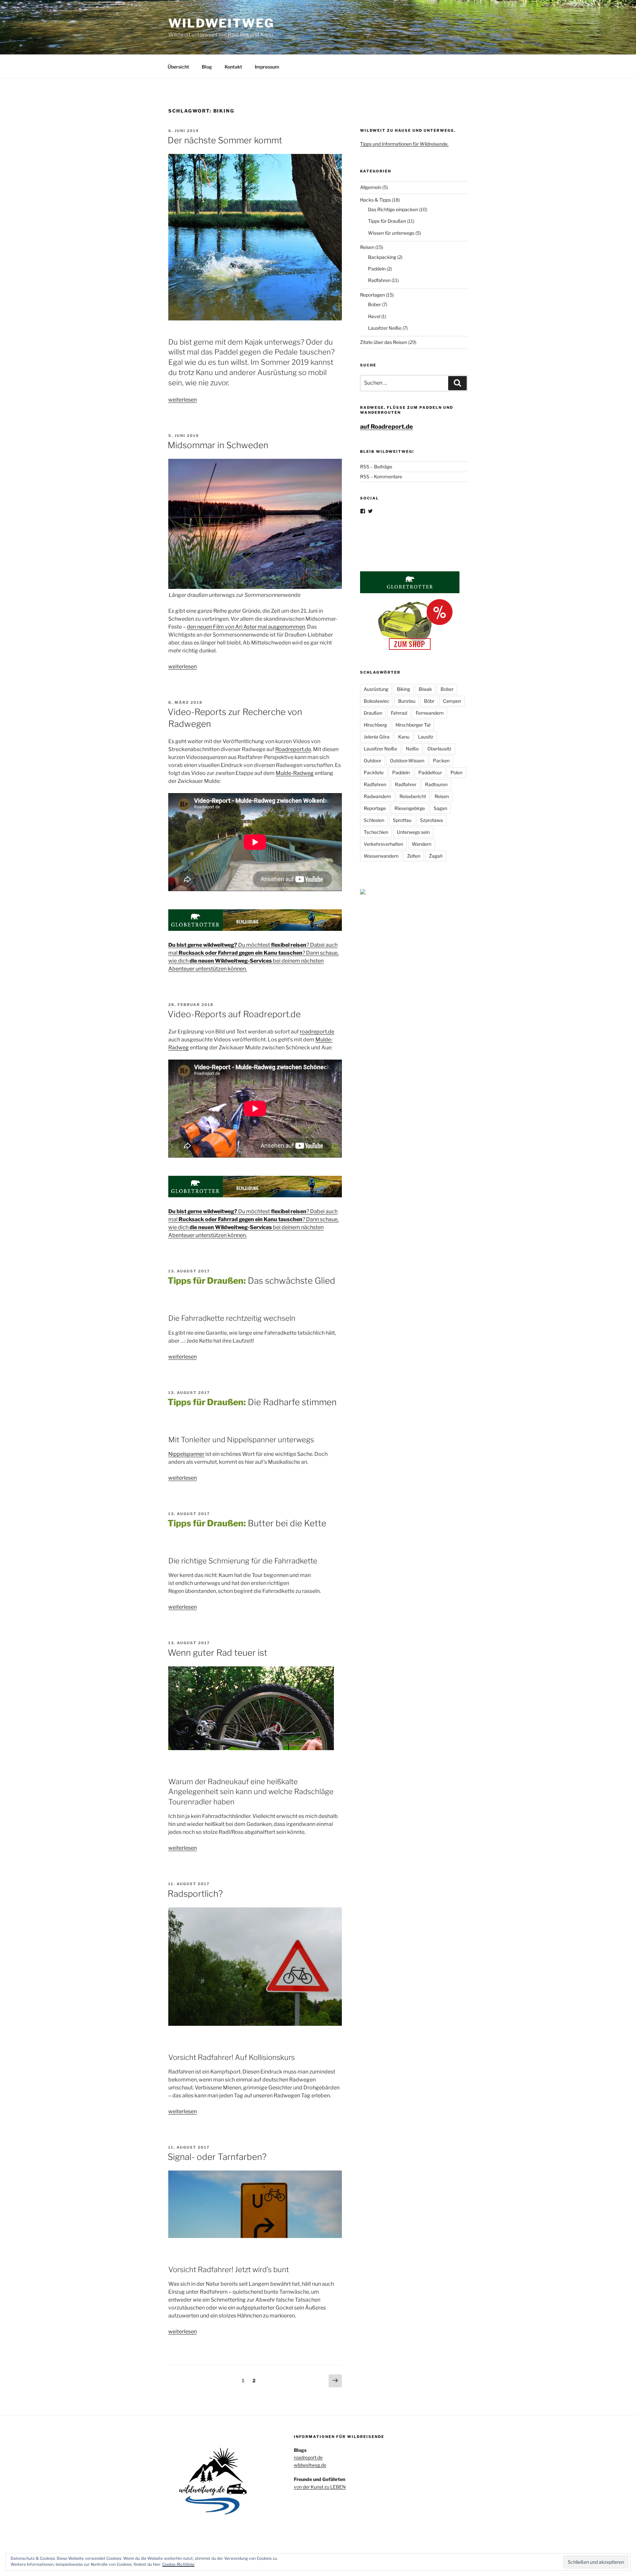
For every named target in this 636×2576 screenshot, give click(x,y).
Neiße (412, 749)
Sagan (440, 808)
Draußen (373, 713)
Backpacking (382, 257)
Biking (403, 689)
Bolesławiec (377, 701)
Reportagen (372, 295)
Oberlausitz (439, 749)
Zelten (414, 856)
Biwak (425, 689)
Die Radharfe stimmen (252, 1402)
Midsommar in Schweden (218, 445)
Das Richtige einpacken (393, 209)
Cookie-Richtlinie (178, 2564)
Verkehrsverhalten (383, 844)
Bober (374, 304)
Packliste (374, 772)
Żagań (436, 856)
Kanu (404, 737)
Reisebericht (413, 796)
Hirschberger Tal (413, 725)
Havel (374, 316)
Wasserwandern (381, 856)
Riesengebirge (410, 808)
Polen (456, 772)
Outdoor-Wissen (407, 761)
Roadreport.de (293, 749)
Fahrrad (399, 713)
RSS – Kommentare (381, 477)
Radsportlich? (195, 1894)
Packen (441, 761)
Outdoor (372, 761)
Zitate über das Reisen (384, 342)
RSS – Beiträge (376, 467)
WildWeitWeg (221, 23)
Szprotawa (431, 820)
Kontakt (233, 67)
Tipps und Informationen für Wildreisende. (404, 144)
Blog (207, 67)
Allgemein (371, 187)
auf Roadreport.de (387, 427)
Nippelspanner (186, 1454)
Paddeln (377, 269)
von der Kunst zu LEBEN (320, 2487)
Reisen (367, 247)
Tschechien (376, 832)
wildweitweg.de (310, 2465)
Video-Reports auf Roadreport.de (234, 1014)
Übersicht (178, 67)
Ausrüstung (376, 689)
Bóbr (429, 701)
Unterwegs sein (413, 832)
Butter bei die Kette (247, 1523)
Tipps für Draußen (387, 221)
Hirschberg (375, 725)
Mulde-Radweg (295, 773)
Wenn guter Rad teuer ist (217, 1653)
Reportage (375, 808)
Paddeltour (430, 772)
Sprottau (402, 820)
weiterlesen (183, 400)
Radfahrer (406, 784)
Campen (452, 701)
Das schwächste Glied (251, 1281)
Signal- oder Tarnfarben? (217, 2157)
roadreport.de (317, 1032)
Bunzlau (407, 701)
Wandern (422, 844)
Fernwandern (430, 713)
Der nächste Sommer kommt (225, 140)
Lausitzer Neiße (385, 328)
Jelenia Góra (377, 737)
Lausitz (426, 737)
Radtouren (436, 784)
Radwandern (377, 796)
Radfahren (379, 280)
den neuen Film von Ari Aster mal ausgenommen (246, 627)
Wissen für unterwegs (391, 233)
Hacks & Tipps (375, 200)
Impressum (267, 67)
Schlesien (374, 820)
